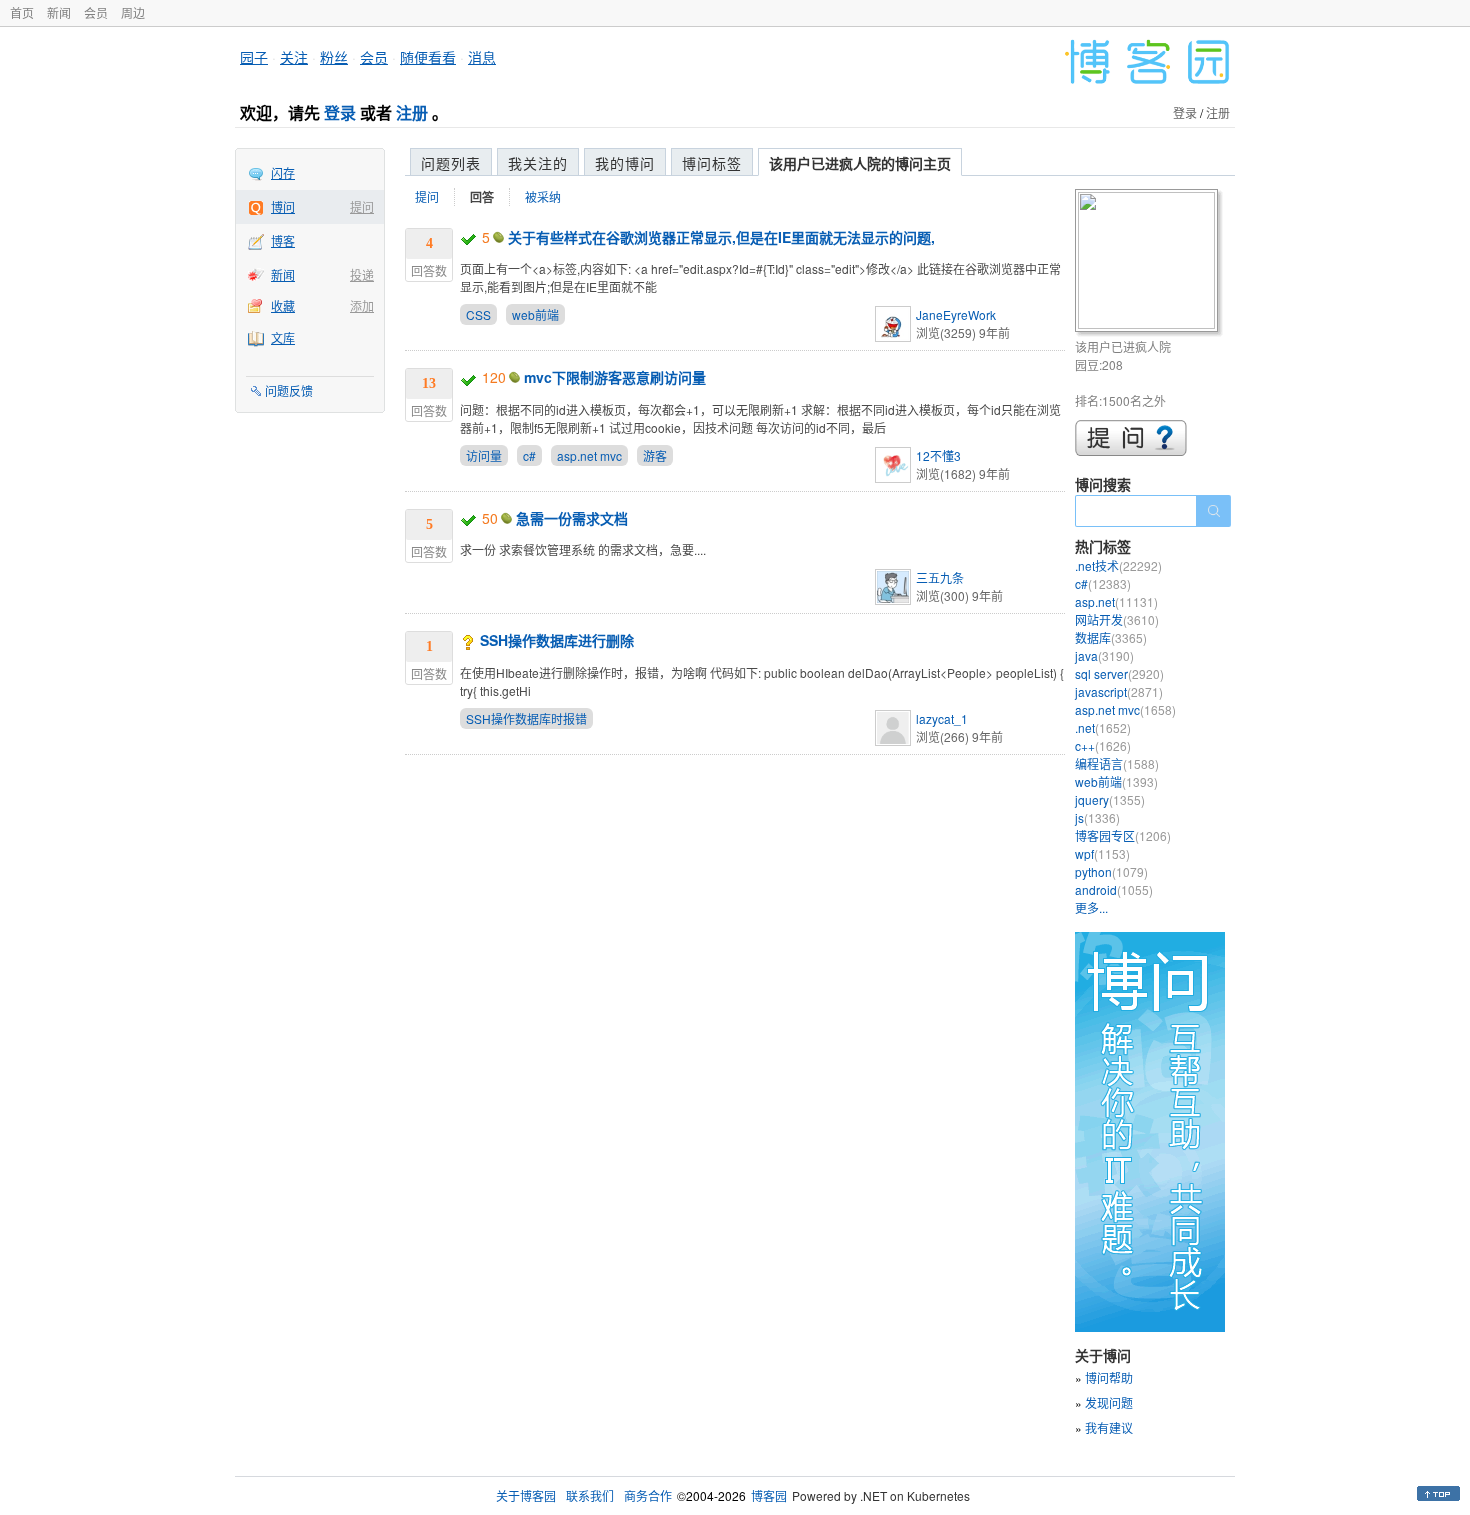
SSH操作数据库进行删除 (557, 640)
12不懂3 (938, 455)
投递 (362, 274)
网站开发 (1117, 619)
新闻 (59, 12)
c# (529, 455)
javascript (1119, 691)
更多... (1091, 907)
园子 (254, 57)
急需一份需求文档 (572, 518)
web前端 (535, 314)
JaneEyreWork (956, 314)
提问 (362, 206)
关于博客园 (526, 1495)
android (1114, 889)
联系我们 (590, 1495)
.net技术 (1118, 565)
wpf (1102, 853)
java (1104, 655)
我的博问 (625, 163)
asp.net (1116, 601)
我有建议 (1109, 1427)
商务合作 (648, 1495)
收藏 (283, 305)
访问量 (484, 455)
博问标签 (712, 163)
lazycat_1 (942, 718)
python (1111, 871)
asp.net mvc (589, 455)
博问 (283, 206)
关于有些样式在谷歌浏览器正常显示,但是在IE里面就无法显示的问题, (721, 237)
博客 (283, 240)
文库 (283, 337)
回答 (482, 197)
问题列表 (451, 163)
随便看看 (428, 57)
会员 (96, 12)
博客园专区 (1123, 835)
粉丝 (334, 57)
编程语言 (1117, 763)
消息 (482, 57)
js (1097, 817)
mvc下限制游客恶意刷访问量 (615, 377)
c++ (1103, 745)
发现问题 (1109, 1402)
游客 (655, 455)
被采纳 (543, 196)
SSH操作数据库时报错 (526, 718)
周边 (133, 12)
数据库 (1111, 637)
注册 (412, 112)
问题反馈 (289, 390)
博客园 (769, 1495)
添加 (362, 305)
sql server (1119, 673)
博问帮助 (1109, 1377)
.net (1103, 727)
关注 (294, 57)
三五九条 (940, 577)
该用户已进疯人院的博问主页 (860, 163)
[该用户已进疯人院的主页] (1149, 263)
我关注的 (538, 163)
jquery (1110, 799)
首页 (22, 12)
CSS (478, 314)
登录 (340, 112)
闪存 (283, 172)
